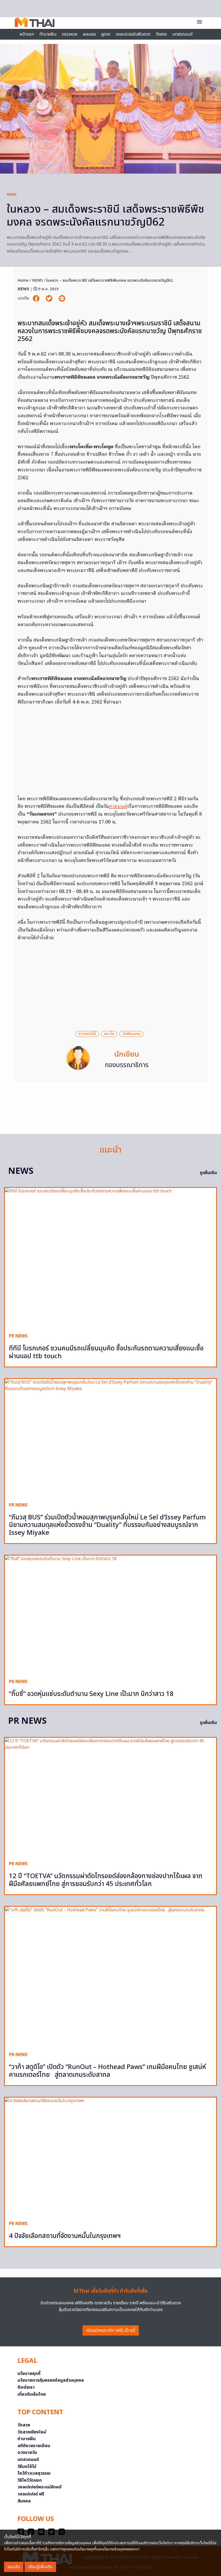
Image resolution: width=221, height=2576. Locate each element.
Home (23, 280)
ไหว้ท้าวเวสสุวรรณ (34, 2473)
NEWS (12, 195)
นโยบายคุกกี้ (29, 2374)
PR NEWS (18, 1336)
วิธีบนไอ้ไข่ (27, 2467)
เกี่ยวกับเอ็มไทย (32, 2394)
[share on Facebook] (37, 299)
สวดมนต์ (118, 807)
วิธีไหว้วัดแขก (30, 2480)
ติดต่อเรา (26, 2387)
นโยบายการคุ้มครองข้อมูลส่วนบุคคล (51, 2380)
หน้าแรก (27, 34)
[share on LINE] (62, 299)
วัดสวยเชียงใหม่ (32, 2432)
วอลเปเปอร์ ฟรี (31, 2494)
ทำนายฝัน (48, 34)
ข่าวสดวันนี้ (87, 1034)
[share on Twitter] (50, 299)
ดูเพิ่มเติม (208, 1173)
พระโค (109, 1034)
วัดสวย (161, 34)
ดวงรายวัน (27, 2453)
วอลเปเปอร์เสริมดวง (133, 34)
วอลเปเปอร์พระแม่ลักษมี (39, 2487)
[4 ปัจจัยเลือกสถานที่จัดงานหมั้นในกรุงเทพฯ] (110, 2157)
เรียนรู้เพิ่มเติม (40, 2567)
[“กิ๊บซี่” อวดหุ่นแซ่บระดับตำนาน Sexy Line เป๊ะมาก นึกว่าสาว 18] (110, 1615)
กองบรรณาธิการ (127, 1065)
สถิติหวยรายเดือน (34, 2446)
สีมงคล (24, 2501)
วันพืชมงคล (131, 1034)
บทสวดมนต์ (182, 34)
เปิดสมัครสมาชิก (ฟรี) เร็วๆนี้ (111, 2330)
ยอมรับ (14, 2567)
